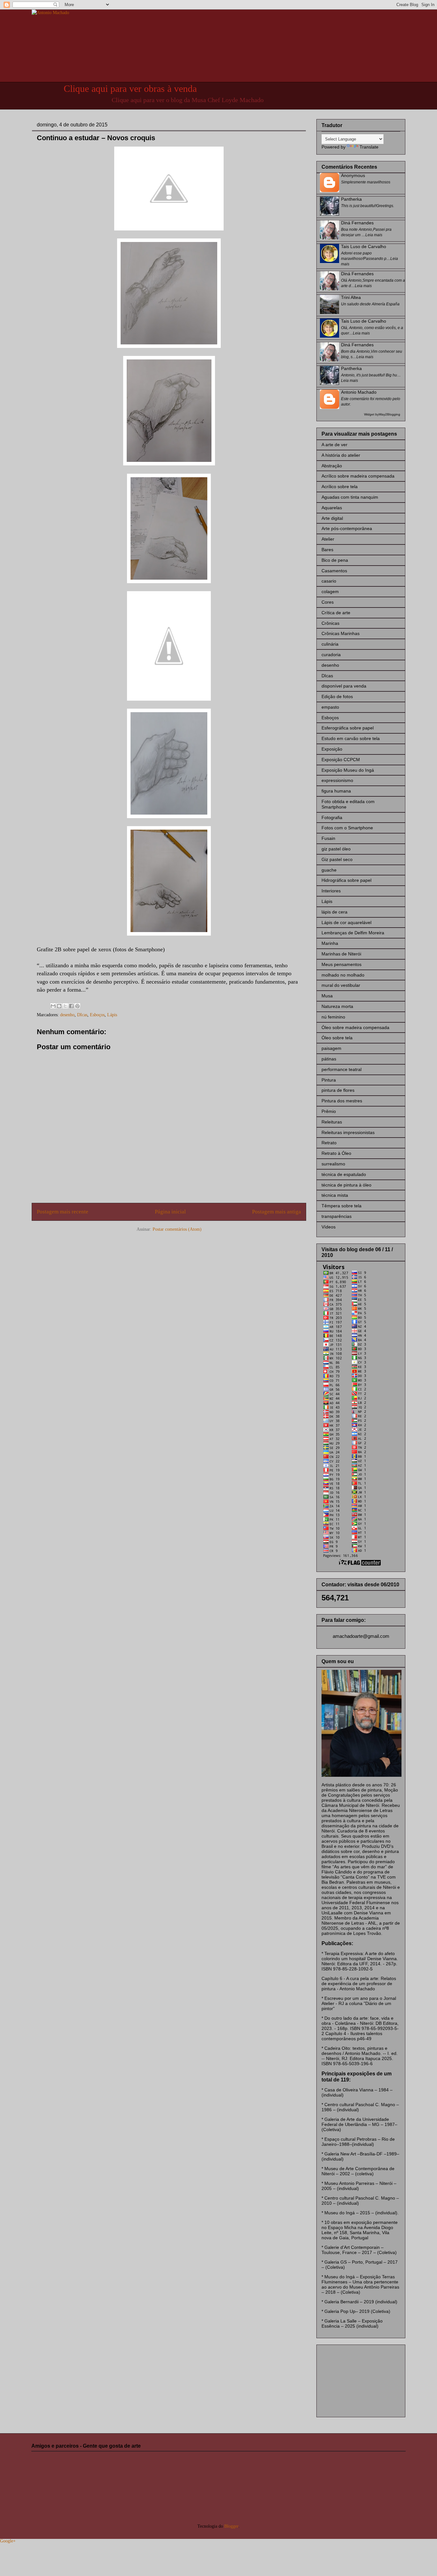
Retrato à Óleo (336, 1153)
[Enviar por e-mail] (53, 1006)
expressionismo (337, 780)
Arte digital (332, 518)
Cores (328, 602)
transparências (337, 1216)
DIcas (82, 1015)
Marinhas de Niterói (341, 954)
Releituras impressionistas (348, 1132)
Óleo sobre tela (337, 1038)
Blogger (231, 2526)
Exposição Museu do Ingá (348, 770)
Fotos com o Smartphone (347, 828)
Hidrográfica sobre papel (346, 880)
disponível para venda (344, 686)
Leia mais (374, 235)
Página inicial (170, 1212)
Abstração (332, 466)
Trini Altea (351, 297)
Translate (369, 147)
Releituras (332, 1122)
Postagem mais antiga (277, 1212)
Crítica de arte (336, 613)
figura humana (336, 791)
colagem (330, 592)
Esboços (97, 1015)
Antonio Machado (359, 392)
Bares (327, 550)
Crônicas (330, 623)
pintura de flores (338, 1090)
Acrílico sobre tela (340, 487)
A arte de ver (334, 445)
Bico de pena (335, 560)
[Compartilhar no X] (65, 1006)
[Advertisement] (354, 2379)
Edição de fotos (337, 696)
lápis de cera (334, 912)
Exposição (332, 749)
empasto (330, 707)
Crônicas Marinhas (341, 633)
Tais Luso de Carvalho (364, 246)
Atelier (328, 539)
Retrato (329, 1143)
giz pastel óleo (336, 849)
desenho (67, 1015)
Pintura (329, 1080)
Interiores (331, 891)
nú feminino (333, 1017)
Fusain (328, 838)
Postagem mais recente (63, 1212)
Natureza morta (337, 1006)
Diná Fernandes (357, 223)
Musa (327, 996)
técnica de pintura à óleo (346, 1185)
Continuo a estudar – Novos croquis (96, 138)
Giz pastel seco (337, 859)
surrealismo (333, 1164)
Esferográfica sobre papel (348, 728)
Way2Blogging (389, 414)
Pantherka (351, 199)
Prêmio (329, 1111)
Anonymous (353, 175)
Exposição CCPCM (341, 760)
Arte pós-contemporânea (347, 528)
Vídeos (329, 1227)
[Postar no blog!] (59, 1006)
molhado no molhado (343, 975)
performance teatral (342, 1069)
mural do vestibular (341, 985)
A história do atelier (341, 455)
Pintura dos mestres (342, 1101)
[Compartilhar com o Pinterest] (77, 1006)
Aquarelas (332, 508)
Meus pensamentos (342, 964)
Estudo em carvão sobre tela (351, 738)
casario (329, 581)
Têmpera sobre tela (342, 1206)
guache (329, 870)
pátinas (329, 1059)
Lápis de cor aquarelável (346, 922)
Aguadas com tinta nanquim (350, 497)
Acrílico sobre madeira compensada (358, 476)
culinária (330, 644)
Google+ (8, 2541)
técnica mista (335, 1195)
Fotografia (332, 817)
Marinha (330, 943)
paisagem (331, 1048)
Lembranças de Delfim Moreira (353, 933)
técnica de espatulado (344, 1174)
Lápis (112, 1015)
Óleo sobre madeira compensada (355, 1027)
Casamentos (334, 571)
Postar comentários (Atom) (177, 1229)
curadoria (331, 655)
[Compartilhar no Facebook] (71, 1006)
